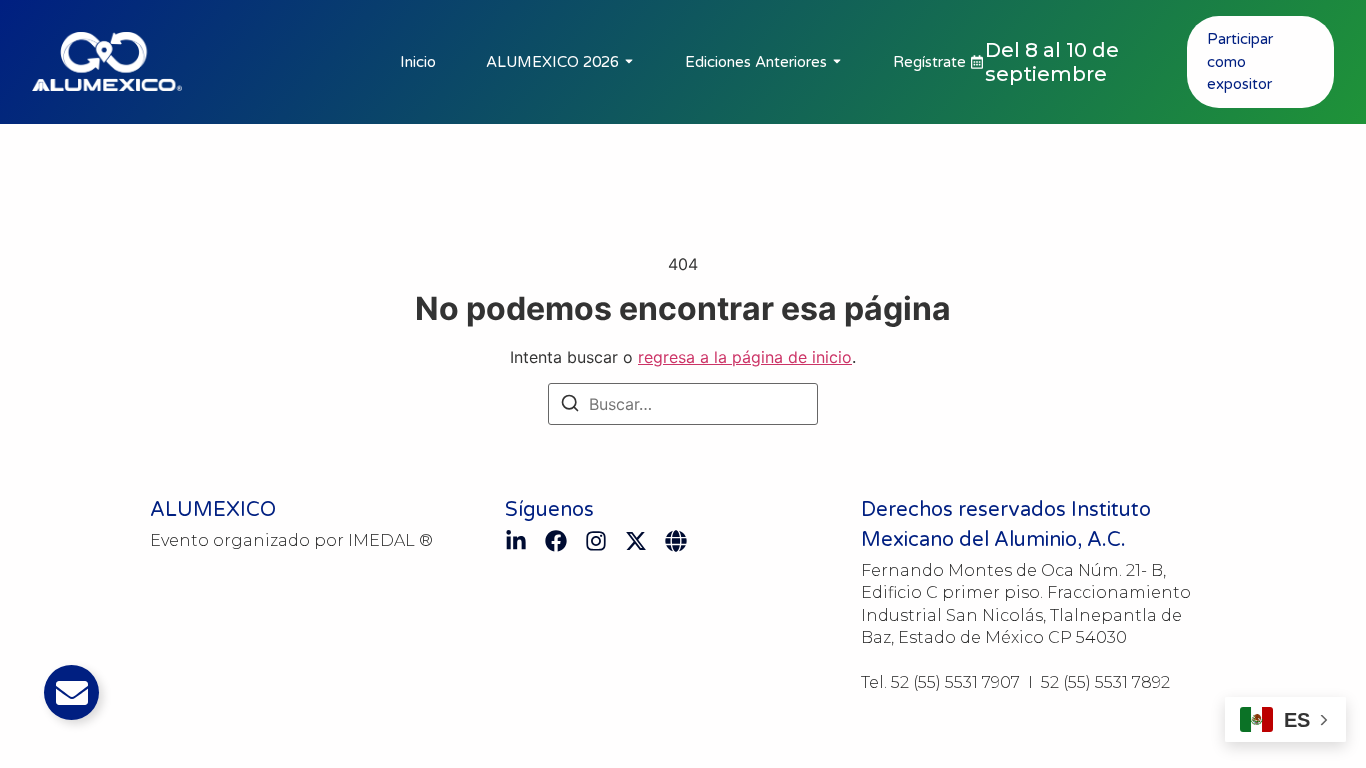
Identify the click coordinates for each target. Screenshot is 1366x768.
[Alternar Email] (71, 692)
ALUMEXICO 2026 (552, 62)
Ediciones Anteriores (756, 62)
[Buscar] (570, 406)
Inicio (418, 62)
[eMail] (676, 541)
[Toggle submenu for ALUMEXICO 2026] (627, 62)
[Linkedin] (516, 541)
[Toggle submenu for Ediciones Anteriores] (835, 62)
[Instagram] (596, 541)
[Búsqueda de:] (683, 404)
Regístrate (929, 62)
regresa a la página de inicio (745, 357)
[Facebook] (556, 541)
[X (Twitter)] (636, 541)
